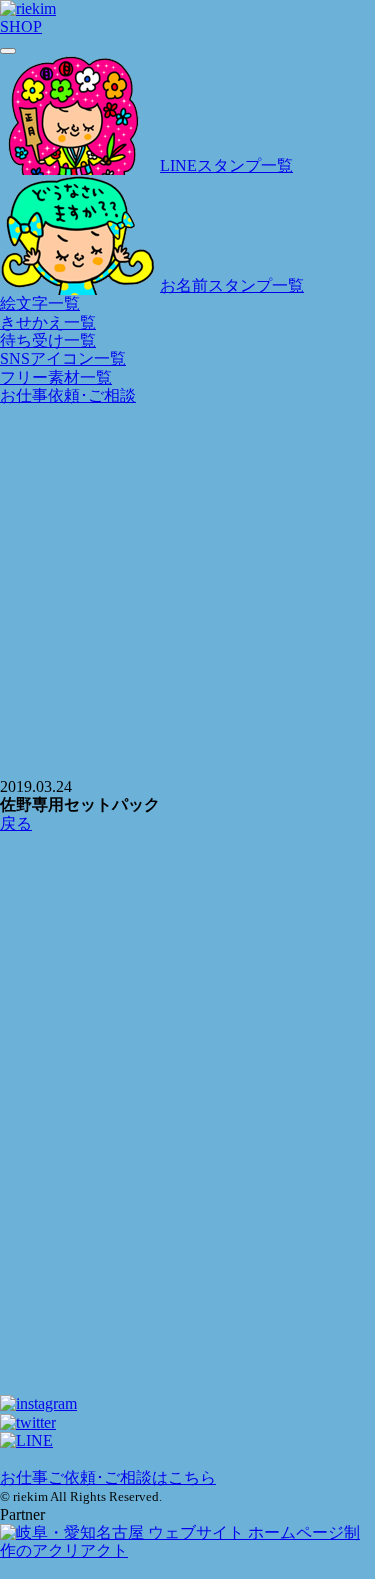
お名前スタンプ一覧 (232, 285)
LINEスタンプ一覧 (226, 165)
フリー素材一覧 (56, 377)
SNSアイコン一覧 (63, 358)
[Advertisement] (187, 928)
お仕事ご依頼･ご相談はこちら (108, 1477)
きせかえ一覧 (48, 322)
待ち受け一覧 (48, 340)
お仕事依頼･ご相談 (68, 395)
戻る (16, 823)
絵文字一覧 (40, 303)
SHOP (21, 26)
